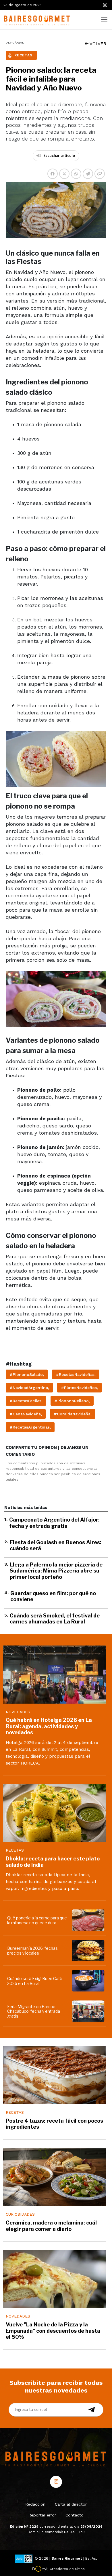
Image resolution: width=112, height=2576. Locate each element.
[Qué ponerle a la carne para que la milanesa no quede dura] (89, 1920)
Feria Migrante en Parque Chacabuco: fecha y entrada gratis (34, 2011)
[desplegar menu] (104, 19)
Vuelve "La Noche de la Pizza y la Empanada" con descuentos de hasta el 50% (53, 2331)
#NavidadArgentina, (29, 1388)
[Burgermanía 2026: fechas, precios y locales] (89, 1950)
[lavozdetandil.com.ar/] (36, 19)
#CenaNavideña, (26, 1414)
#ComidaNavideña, (73, 1414)
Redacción (35, 2504)
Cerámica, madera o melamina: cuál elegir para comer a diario (51, 2226)
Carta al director (71, 2504)
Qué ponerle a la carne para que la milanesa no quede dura (37, 1920)
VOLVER (97, 44)
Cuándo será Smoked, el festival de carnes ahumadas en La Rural (55, 1619)
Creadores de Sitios (67, 2569)
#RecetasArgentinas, (30, 1427)
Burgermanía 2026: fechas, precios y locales (33, 1951)
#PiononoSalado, (27, 1374)
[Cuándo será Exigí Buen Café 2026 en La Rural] (89, 1981)
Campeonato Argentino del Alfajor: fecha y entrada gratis (54, 1523)
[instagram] (105, 5)
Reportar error (42, 2515)
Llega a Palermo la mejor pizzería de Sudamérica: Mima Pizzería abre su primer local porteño (56, 1571)
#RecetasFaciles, (26, 1401)
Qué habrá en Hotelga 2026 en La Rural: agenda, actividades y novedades (49, 1726)
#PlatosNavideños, (79, 1388)
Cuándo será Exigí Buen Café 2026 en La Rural (35, 1981)
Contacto (75, 2515)
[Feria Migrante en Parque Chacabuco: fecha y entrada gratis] (89, 2011)
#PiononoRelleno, (72, 1401)
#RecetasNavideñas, (76, 1374)
